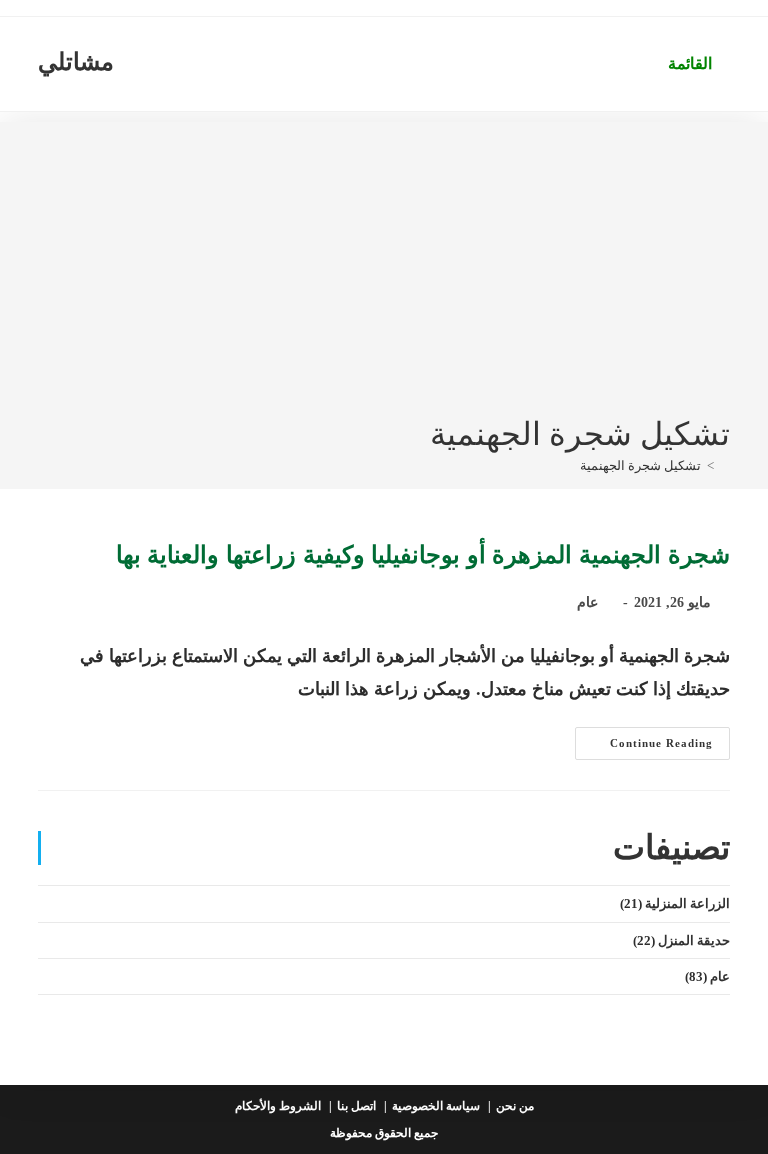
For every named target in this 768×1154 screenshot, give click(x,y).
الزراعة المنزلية (687, 903)
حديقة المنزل (694, 940)
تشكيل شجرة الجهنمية (640, 465)
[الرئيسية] (725, 465)
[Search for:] (644, 63)
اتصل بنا (356, 1106)
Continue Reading (644, 748)
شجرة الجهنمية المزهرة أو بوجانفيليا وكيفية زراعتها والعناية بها (423, 555)
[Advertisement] (384, 262)
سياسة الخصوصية (436, 1106)
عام (587, 602)
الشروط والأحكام (278, 1106)
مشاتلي (76, 62)
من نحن (515, 1106)
